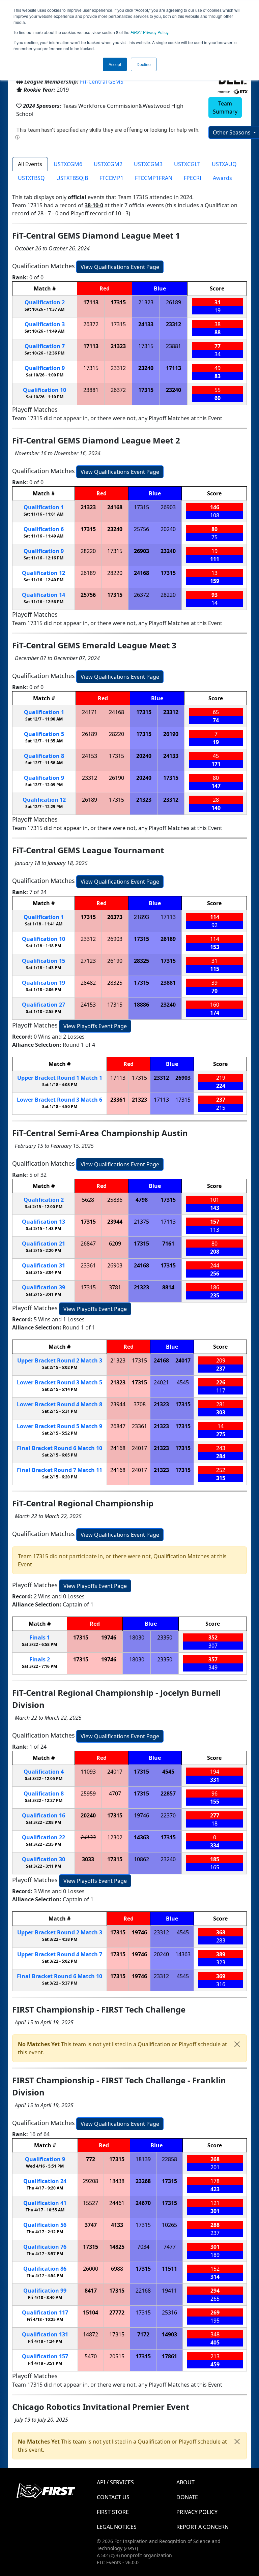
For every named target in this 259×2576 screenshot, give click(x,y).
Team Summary (225, 108)
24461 (117, 2203)
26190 (171, 734)
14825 (117, 2247)
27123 (88, 961)
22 (44, 1837)
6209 (115, 1244)
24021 (161, 1382)
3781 (115, 1287)
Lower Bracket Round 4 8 (60, 1404)
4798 (142, 1200)
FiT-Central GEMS (102, 82)
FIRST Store (113, 2512)
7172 (143, 2334)
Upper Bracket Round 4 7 (60, 1954)
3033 (88, 1859)
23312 (174, 324)
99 (45, 2291)
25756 (141, 529)
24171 (90, 712)
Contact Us (113, 2497)
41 (45, 2203)
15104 (91, 2312)
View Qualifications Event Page (120, 267)
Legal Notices (117, 2527)
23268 (143, 2181)
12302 (115, 1837)
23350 (165, 1637)
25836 (115, 1200)
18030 (137, 1637)
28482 (88, 983)
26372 (91, 324)
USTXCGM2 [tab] (108, 164)
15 (44, 961)
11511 (169, 2269)
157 (45, 2356)
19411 (169, 2291)
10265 (169, 2225)
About (185, 2482)
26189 (174, 302)
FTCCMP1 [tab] (111, 178)
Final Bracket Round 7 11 (60, 1470)
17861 (169, 2356)
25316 (169, 2312)
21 (44, 1244)
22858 (169, 2159)
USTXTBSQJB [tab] (72, 178)
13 (44, 1222)
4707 (115, 1793)
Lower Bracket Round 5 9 (60, 1426)
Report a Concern (203, 2527)
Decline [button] (144, 64)
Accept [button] (115, 64)
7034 (143, 2247)
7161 (168, 1244)
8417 (91, 2291)
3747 (91, 2225)
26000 (91, 2269)
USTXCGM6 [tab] (68, 164)
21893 (141, 917)
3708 (140, 1404)
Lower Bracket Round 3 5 (60, 1382)
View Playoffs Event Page (95, 1026)
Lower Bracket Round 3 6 (60, 1100)
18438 (117, 2181)
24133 (146, 324)
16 (44, 1815)
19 (44, 983)
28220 (88, 551)
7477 (170, 2247)
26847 (88, 1244)
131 (45, 2334)
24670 (143, 2203)
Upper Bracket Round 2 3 (60, 1360)
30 (44, 1859)
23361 (118, 1100)
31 (44, 1265)
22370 (168, 1815)
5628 (88, 1200)
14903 (169, 2334)
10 (45, 390)
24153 (90, 756)
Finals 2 (40, 1659)
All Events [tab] (30, 164)
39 (44, 1287)
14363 (141, 1837)
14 (44, 595)
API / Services (115, 2482)
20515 (117, 2356)
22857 (168, 1793)
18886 (141, 1005)
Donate (187, 2497)
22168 (143, 2291)
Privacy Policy (149, 32)
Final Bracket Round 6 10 (60, 1448)
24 (45, 2181)
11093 (88, 1772)
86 (45, 2269)
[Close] (237, 2044)
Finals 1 (40, 1637)
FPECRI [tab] (193, 178)
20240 (168, 529)
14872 (91, 2334)
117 (45, 2312)
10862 (141, 1859)
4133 (117, 2225)
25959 (88, 1793)
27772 (117, 2312)
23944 (115, 1222)
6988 (117, 2269)
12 (44, 573)
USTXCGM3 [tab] (148, 164)
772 (91, 2159)
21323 (146, 302)
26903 (168, 507)
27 (44, 1005)
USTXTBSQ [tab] (31, 178)
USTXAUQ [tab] (224, 164)
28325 (141, 961)
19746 (109, 1637)
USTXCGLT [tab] (187, 164)
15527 (91, 2203)
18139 (143, 2159)
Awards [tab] (222, 178)
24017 (183, 1360)
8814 (168, 1287)
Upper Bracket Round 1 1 (60, 1078)
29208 (91, 2181)
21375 (141, 1222)
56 (45, 2225)
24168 (115, 507)
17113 (91, 302)
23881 (174, 346)
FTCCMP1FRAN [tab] (154, 178)
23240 (146, 368)
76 (45, 2247)
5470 (91, 2356)
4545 (183, 1382)
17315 (118, 302)
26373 (115, 917)
